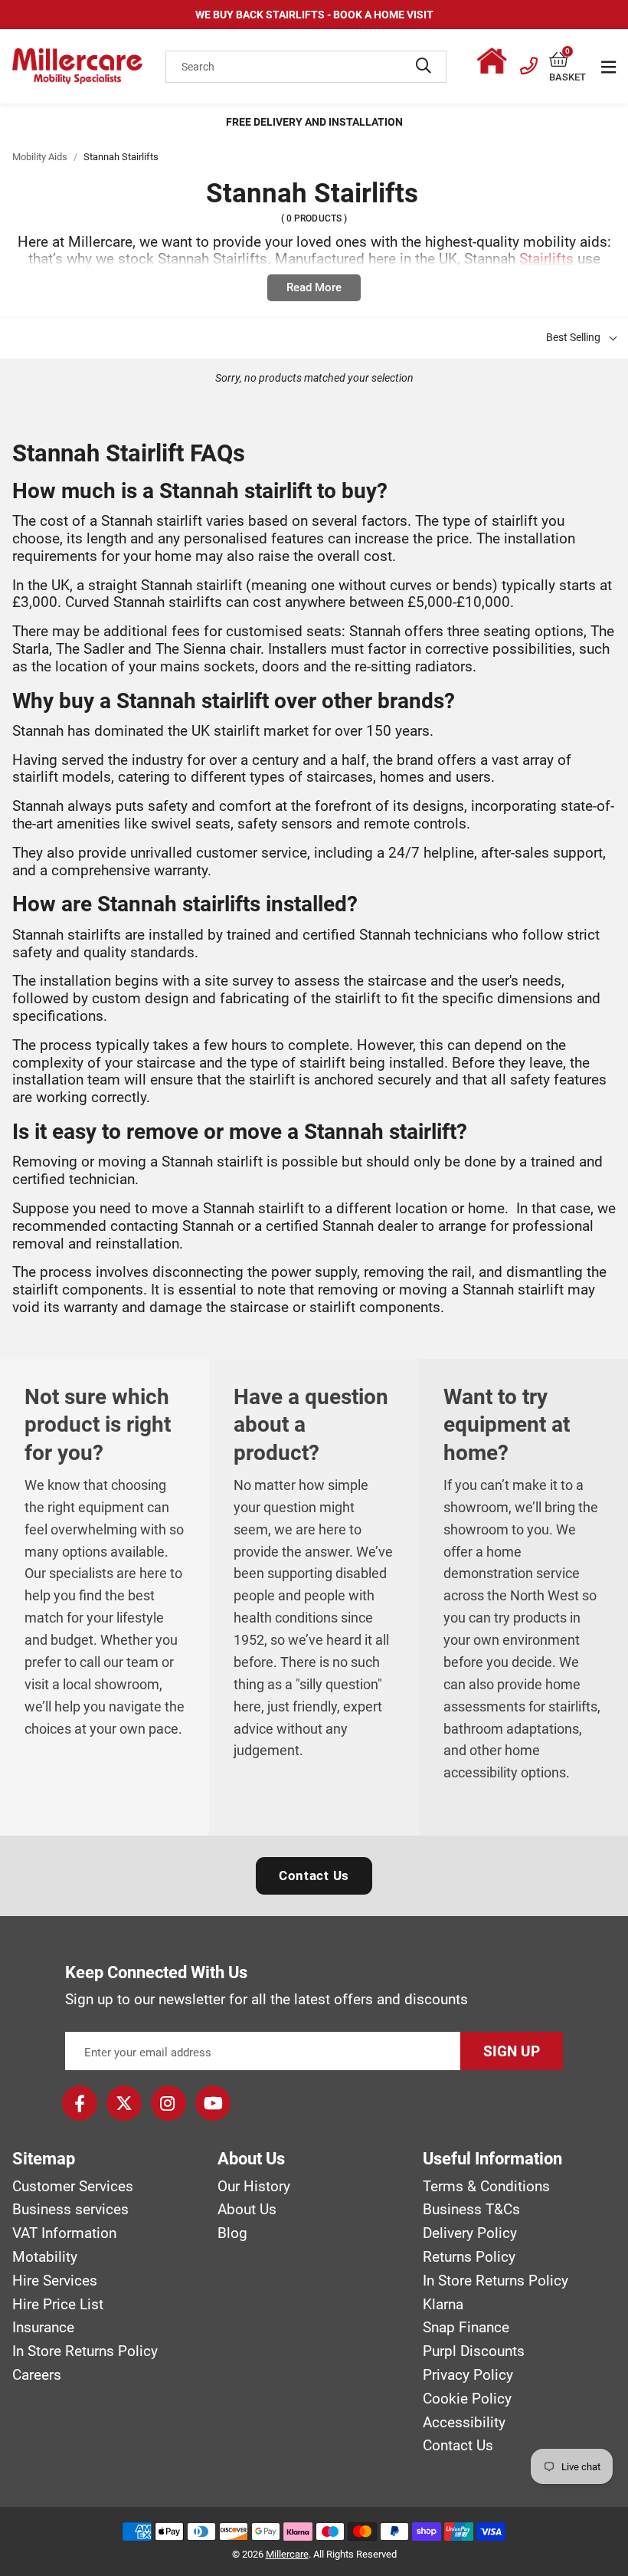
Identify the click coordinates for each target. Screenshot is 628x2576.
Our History (254, 2187)
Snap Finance (466, 2328)
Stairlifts (546, 259)
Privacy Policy (468, 2375)
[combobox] (306, 67)
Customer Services (73, 2187)
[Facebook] (80, 2103)
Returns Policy (469, 2257)
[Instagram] (168, 2103)
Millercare (287, 2554)
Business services (70, 2210)
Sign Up (512, 2051)
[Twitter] (124, 2103)
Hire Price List (58, 2305)
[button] (567, 60)
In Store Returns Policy (85, 2351)
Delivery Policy (470, 2233)
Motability (45, 2257)
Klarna (443, 2305)
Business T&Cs (471, 2210)
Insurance (43, 2328)
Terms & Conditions (486, 2187)
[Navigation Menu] (608, 67)
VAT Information (64, 2233)
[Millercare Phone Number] (529, 64)
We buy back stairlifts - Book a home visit (314, 15)
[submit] (424, 67)
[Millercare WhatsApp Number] (496, 64)
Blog (232, 2233)
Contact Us (314, 1875)
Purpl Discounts (474, 2351)
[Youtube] (213, 2103)
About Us (247, 2210)
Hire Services (55, 2281)
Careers (37, 2375)
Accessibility (464, 2423)
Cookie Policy (467, 2399)
